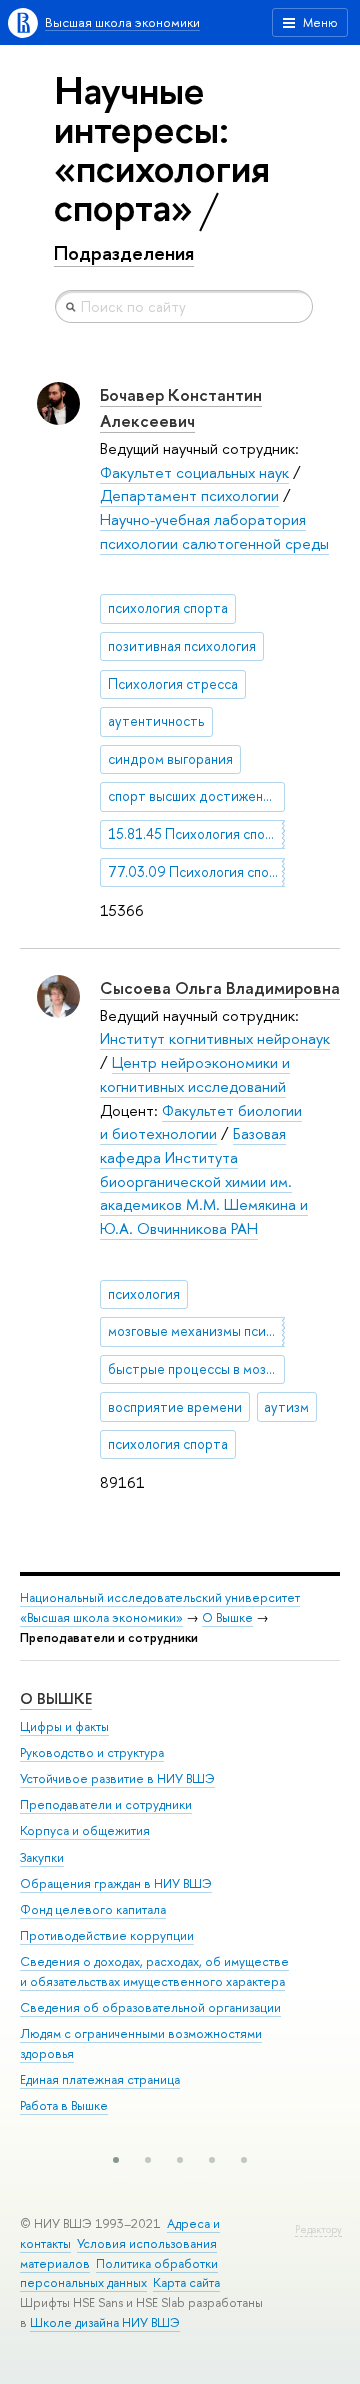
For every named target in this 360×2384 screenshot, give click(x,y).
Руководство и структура (92, 1752)
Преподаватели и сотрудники (106, 1804)
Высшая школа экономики (122, 22)
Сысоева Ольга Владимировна (220, 987)
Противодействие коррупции (107, 1935)
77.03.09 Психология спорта (196, 872)
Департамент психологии (189, 495)
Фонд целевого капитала (93, 1909)
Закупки (42, 1857)
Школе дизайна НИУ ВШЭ (105, 2322)
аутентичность (156, 721)
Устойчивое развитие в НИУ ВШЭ (117, 1778)
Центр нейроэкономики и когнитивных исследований (195, 1074)
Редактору (318, 2229)
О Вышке (227, 1617)
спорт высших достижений (193, 796)
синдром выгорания (170, 759)
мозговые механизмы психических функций (196, 1331)
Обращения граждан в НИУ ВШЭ (116, 1883)
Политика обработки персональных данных (119, 2273)
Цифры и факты (64, 1726)
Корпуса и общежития (85, 1830)
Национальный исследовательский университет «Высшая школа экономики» (160, 1607)
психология (144, 1294)
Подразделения (124, 253)
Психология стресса (173, 684)
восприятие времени (175, 1407)
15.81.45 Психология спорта (196, 834)
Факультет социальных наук (194, 472)
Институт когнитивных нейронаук (215, 1038)
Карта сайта (186, 2282)
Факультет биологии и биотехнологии (201, 1122)
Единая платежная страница (100, 2079)
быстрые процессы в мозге (193, 1369)
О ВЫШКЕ (56, 1698)
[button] (116, 2160)
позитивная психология (182, 646)
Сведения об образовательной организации (150, 2007)
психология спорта (168, 608)
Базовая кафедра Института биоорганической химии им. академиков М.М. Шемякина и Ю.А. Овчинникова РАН (204, 1181)
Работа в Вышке (64, 2105)
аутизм (286, 1407)
